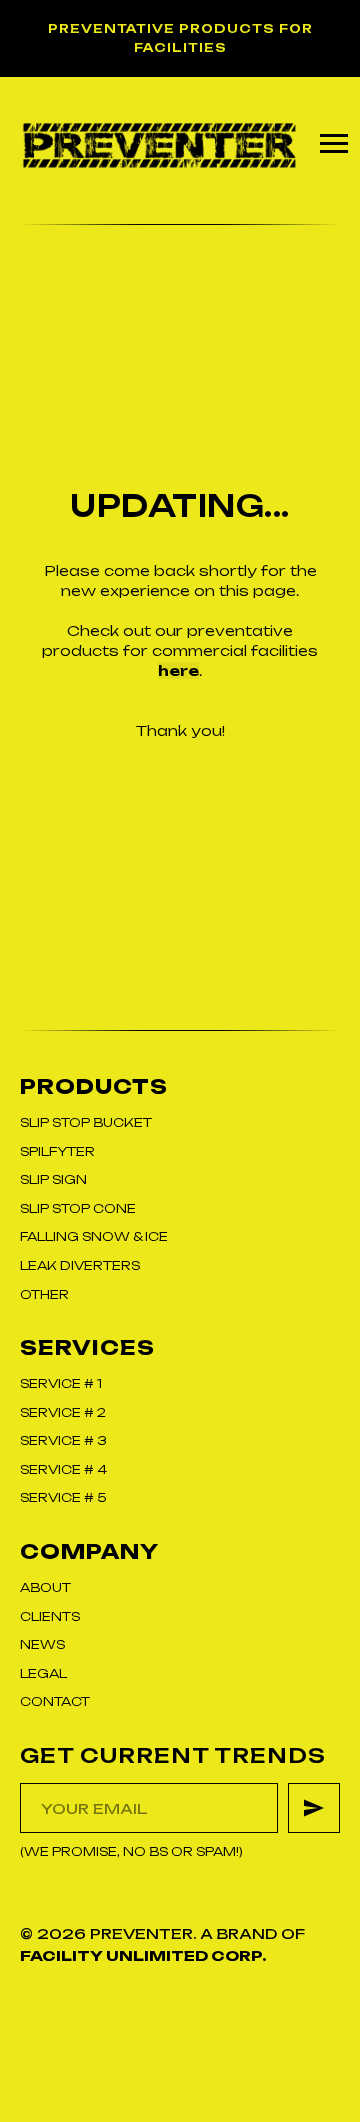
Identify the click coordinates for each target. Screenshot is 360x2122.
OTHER (44, 1294)
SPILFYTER (57, 1151)
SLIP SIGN (53, 1179)
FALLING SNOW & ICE (94, 1236)
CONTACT (55, 1701)
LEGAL (43, 1673)
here (178, 670)
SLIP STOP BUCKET (86, 1122)
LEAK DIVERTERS (80, 1265)
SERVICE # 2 (63, 1412)
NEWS (42, 1644)
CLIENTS (50, 1616)
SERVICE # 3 (63, 1440)
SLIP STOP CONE (78, 1208)
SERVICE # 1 (61, 1383)
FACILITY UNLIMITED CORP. (143, 1955)
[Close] (338, 15)
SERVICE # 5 (63, 1497)
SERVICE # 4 (63, 1469)
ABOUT (45, 1587)
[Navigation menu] (334, 144)
